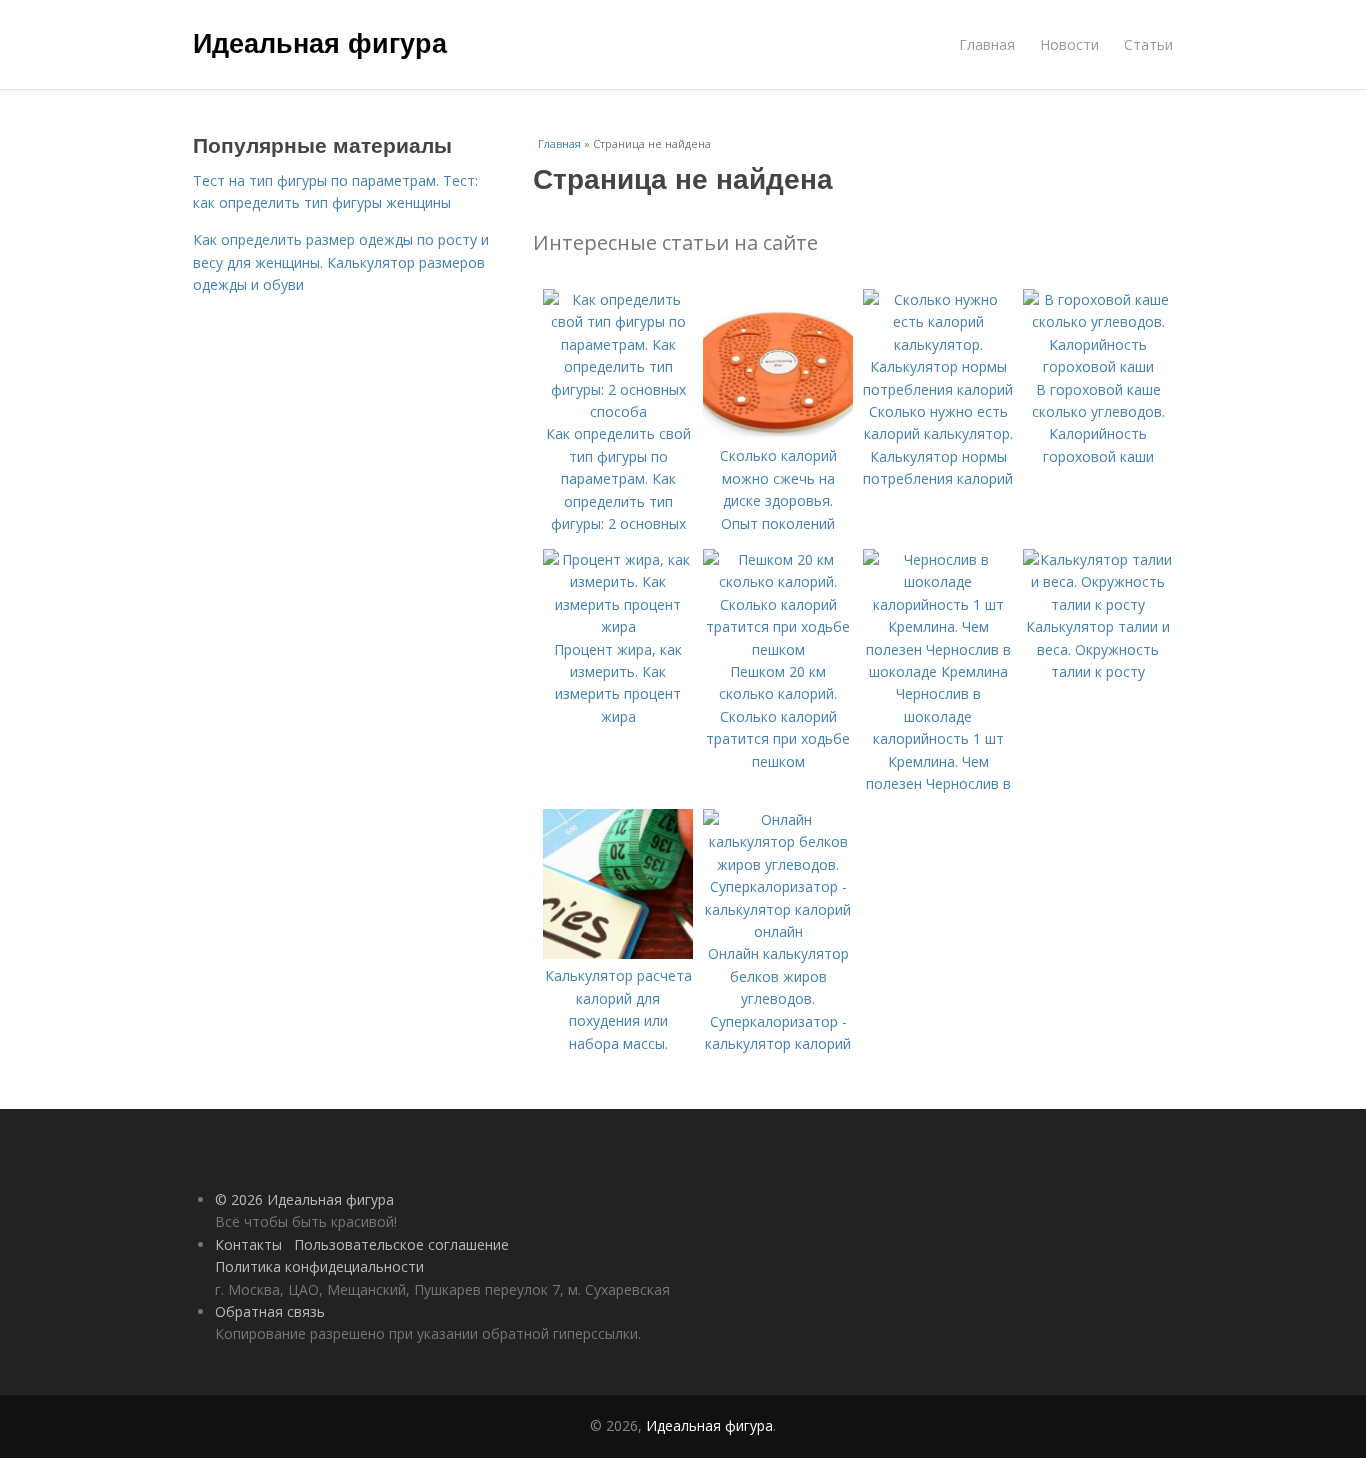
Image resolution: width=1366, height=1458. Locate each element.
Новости (1069, 44)
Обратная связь (270, 1311)
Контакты (248, 1244)
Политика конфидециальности (319, 1266)
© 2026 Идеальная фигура (304, 1199)
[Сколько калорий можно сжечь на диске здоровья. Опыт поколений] (778, 433)
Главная (987, 44)
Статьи (1148, 44)
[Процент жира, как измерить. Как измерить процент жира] (618, 626)
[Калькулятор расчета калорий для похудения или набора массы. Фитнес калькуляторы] (618, 953)
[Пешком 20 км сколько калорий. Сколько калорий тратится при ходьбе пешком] (778, 649)
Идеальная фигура (320, 42)
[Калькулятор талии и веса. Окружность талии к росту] (1098, 604)
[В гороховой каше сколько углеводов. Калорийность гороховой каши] (1098, 366)
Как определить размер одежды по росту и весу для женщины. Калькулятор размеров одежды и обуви (341, 262)
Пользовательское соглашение (401, 1244)
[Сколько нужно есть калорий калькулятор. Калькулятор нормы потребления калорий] (938, 389)
